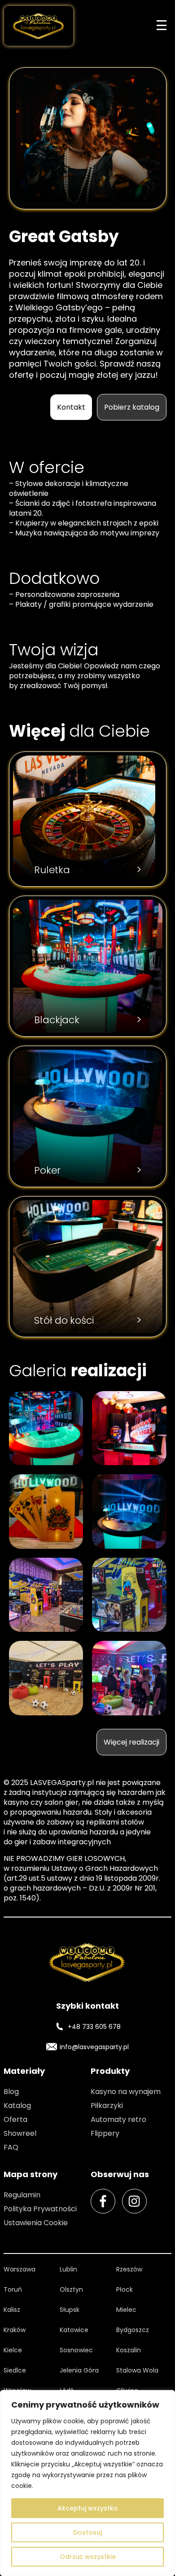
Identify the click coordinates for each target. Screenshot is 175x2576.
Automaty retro (118, 2119)
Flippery (105, 2133)
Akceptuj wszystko (88, 2508)
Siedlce (15, 2370)
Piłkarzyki (107, 2105)
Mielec (126, 2310)
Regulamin (22, 2195)
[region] (87, 2483)
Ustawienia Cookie (36, 2223)
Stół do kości (88, 1320)
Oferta (15, 2119)
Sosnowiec (76, 2350)
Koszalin (129, 2350)
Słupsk (70, 2310)
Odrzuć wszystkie (88, 2557)
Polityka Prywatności (40, 2209)
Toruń (13, 2289)
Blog (11, 2092)
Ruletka (88, 870)
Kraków (15, 2330)
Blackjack (88, 1020)
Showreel (20, 2133)
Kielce (13, 2350)
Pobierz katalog (132, 407)
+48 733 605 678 (94, 2027)
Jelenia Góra (79, 2370)
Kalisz (12, 2310)
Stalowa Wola (137, 2370)
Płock (125, 2289)
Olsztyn (71, 2289)
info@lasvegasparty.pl (94, 2047)
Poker (88, 1170)
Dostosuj (87, 2532)
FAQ (11, 2147)
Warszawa (20, 2269)
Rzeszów (129, 2269)
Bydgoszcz (133, 2330)
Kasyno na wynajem (126, 2092)
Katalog (17, 2105)
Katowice (74, 2330)
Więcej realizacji (131, 1742)
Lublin (68, 2269)
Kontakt (71, 407)
